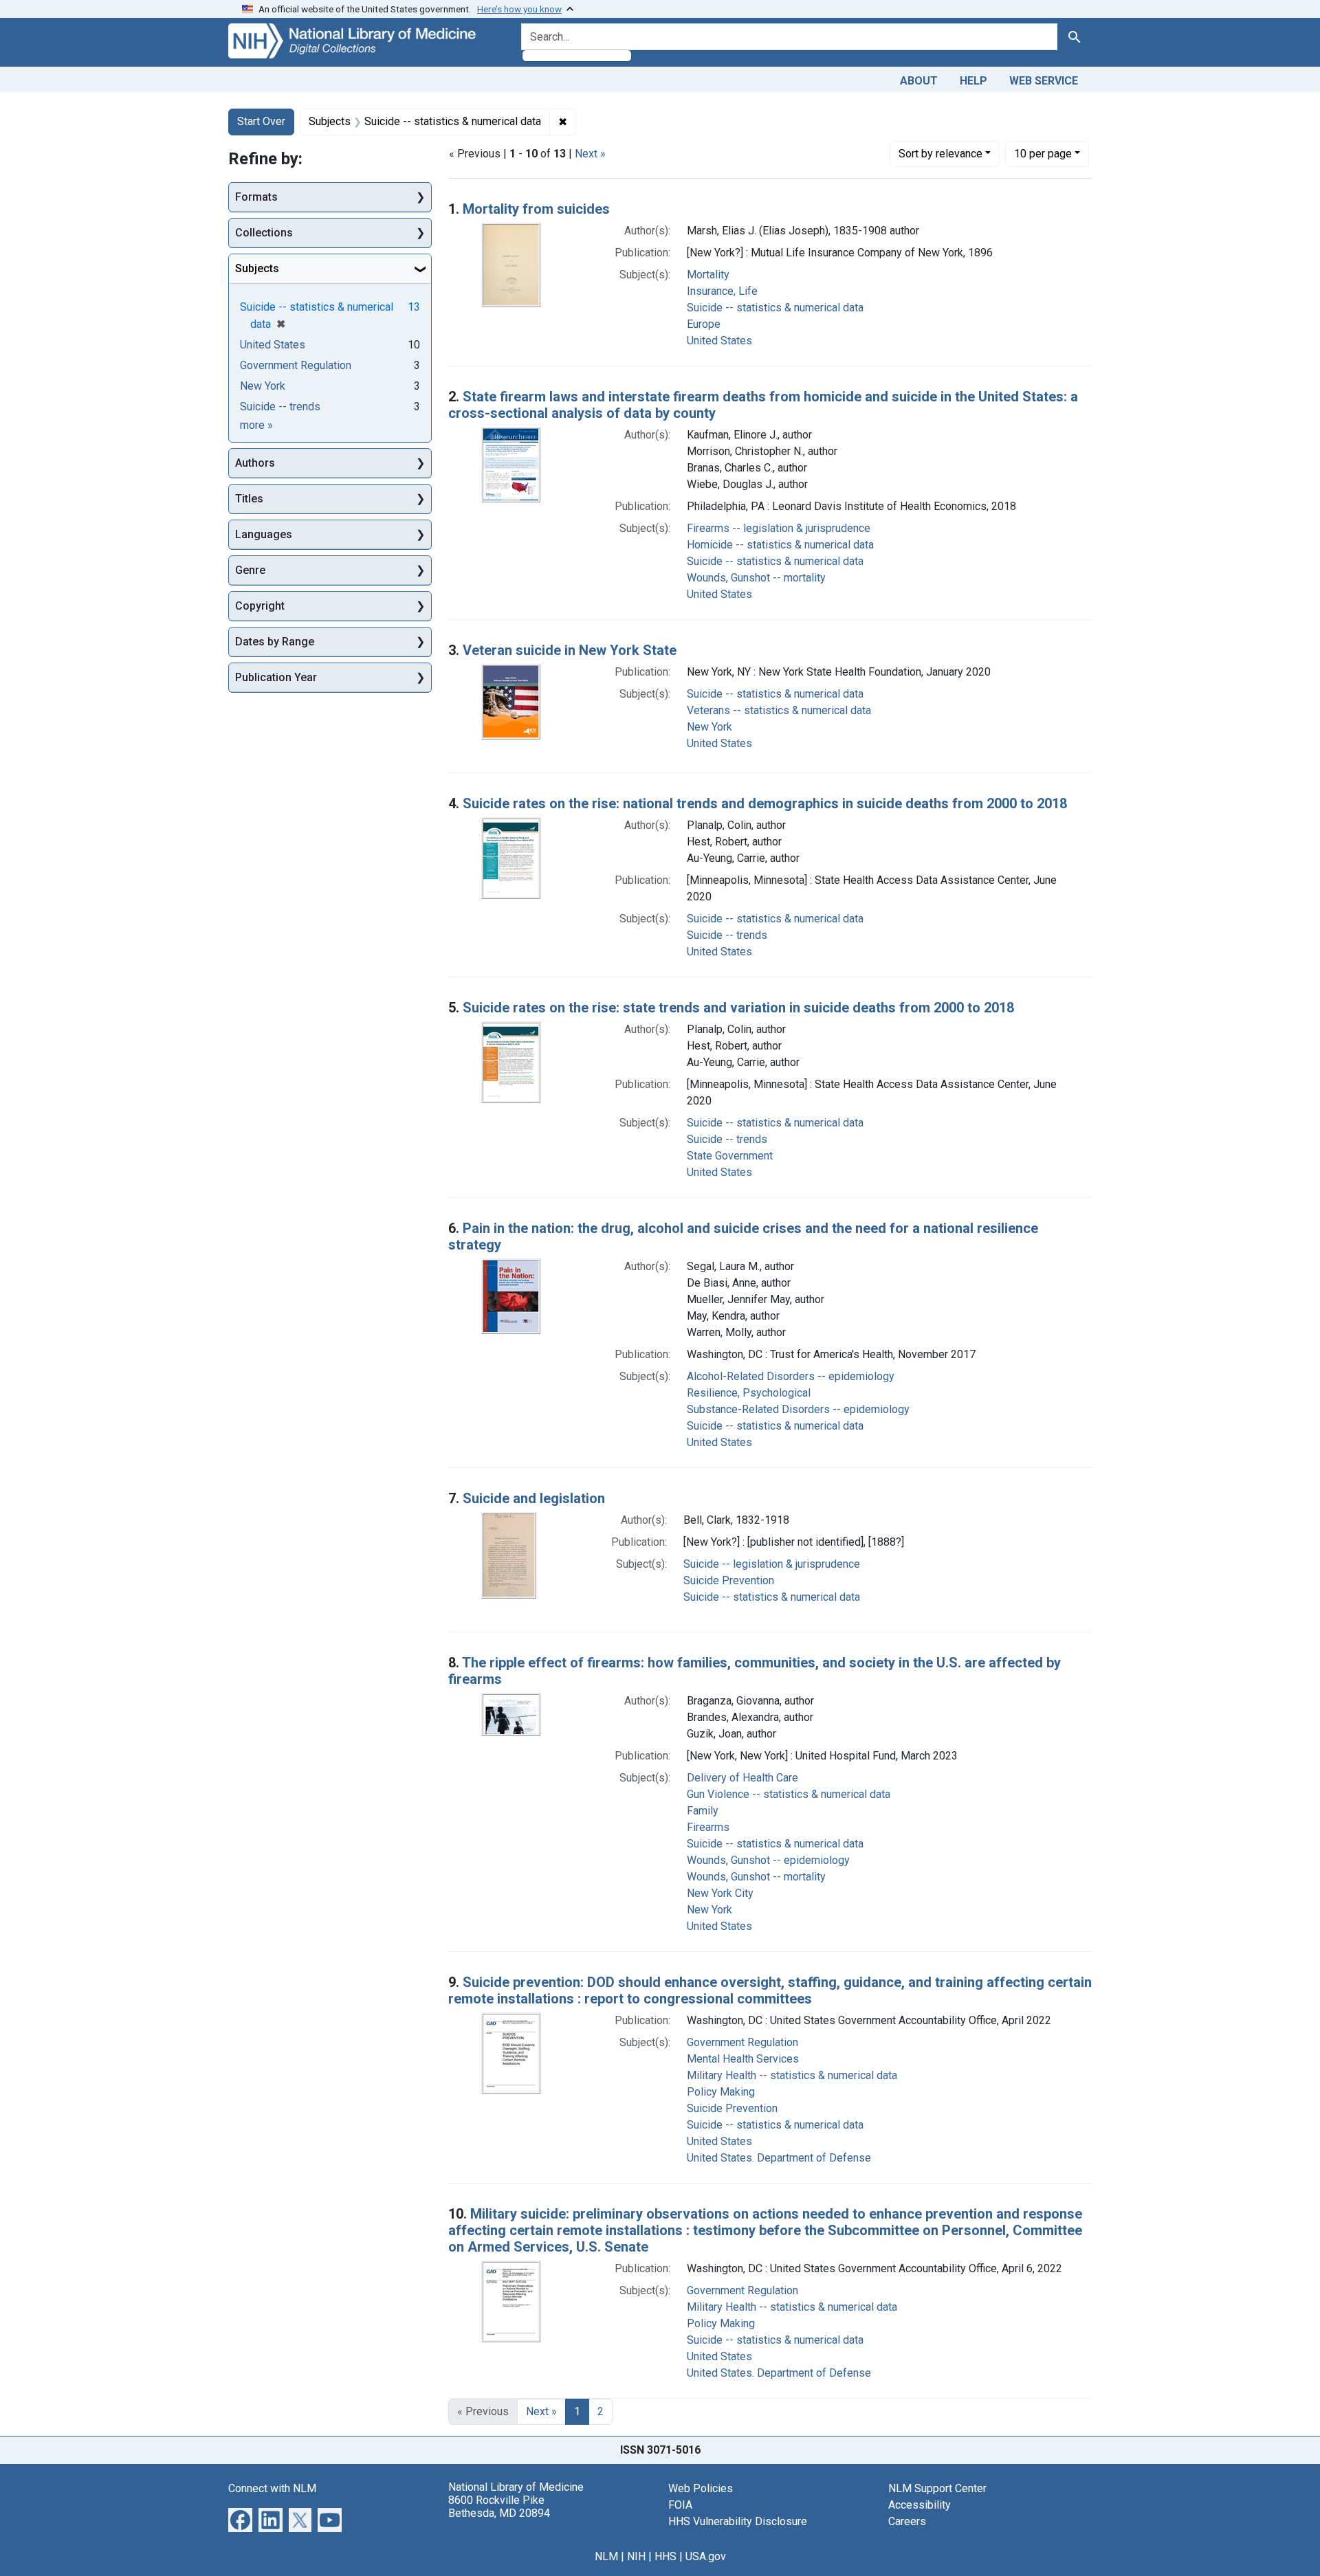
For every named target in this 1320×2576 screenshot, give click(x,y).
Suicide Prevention (729, 1580)
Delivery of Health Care (742, 1778)
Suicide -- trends (727, 935)
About (919, 81)
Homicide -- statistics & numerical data (780, 545)
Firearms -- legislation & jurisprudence (779, 528)
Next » (590, 154)
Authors (255, 463)
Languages (264, 534)
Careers (907, 2521)
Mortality (708, 275)
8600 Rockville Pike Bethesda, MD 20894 (499, 2507)
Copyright (260, 606)
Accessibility (920, 2505)
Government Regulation (742, 2042)
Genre (250, 570)
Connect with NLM (272, 2488)
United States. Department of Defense (779, 2158)
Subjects (257, 268)
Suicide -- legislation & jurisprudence (772, 1564)
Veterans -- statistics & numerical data (779, 710)
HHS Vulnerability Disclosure (738, 2521)
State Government (730, 1156)
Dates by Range (275, 642)
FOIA (680, 2505)
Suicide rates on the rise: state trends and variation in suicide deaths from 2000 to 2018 (738, 1008)
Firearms (708, 1827)
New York (709, 727)
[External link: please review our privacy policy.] (240, 2519)
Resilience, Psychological (749, 1393)
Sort (940, 154)
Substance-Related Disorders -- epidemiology (798, 1409)
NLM (606, 2556)
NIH (636, 2556)
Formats (256, 197)
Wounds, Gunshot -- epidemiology (768, 1860)
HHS (665, 2556)
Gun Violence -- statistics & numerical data (789, 1794)
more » (256, 425)
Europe (704, 324)
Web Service (1044, 81)
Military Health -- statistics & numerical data (792, 2075)
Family (703, 1811)
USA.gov (706, 2556)
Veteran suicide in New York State (570, 650)
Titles (249, 499)
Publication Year (276, 677)
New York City (720, 1893)
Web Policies (701, 2488)
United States (719, 341)
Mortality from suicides (536, 209)
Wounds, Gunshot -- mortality (756, 578)
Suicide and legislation (534, 1498)
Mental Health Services (743, 2059)
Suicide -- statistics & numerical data (775, 308)
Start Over (261, 121)
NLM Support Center (937, 2488)
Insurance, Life (722, 291)
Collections (264, 233)
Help (973, 81)
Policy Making (721, 2092)
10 (1043, 153)
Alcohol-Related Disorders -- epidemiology (791, 1376)
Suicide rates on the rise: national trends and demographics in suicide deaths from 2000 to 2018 (765, 803)
